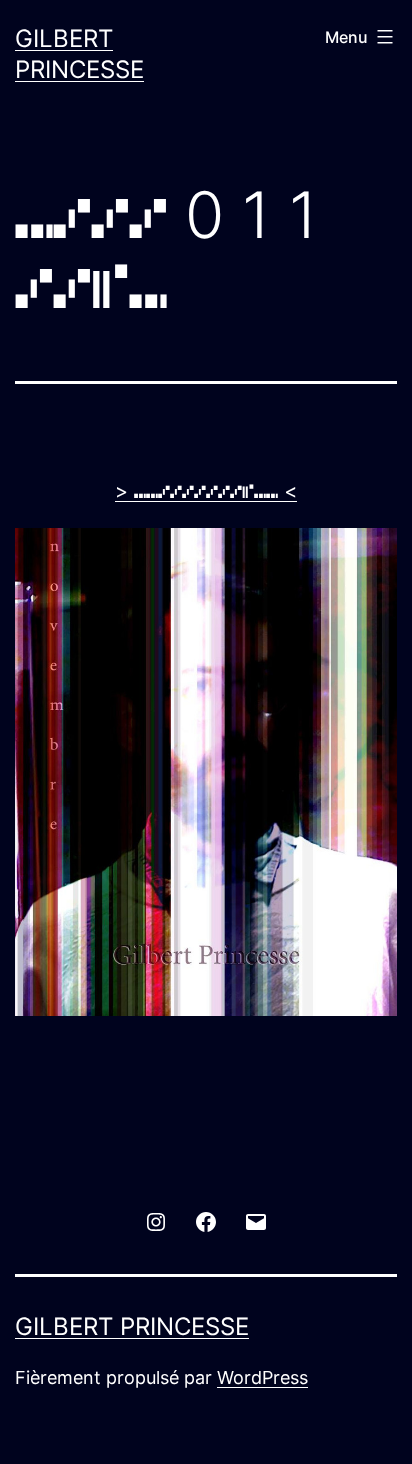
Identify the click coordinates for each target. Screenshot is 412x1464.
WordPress (262, 1377)
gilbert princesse (132, 1326)
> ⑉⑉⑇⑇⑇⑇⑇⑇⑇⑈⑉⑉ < (206, 491)
